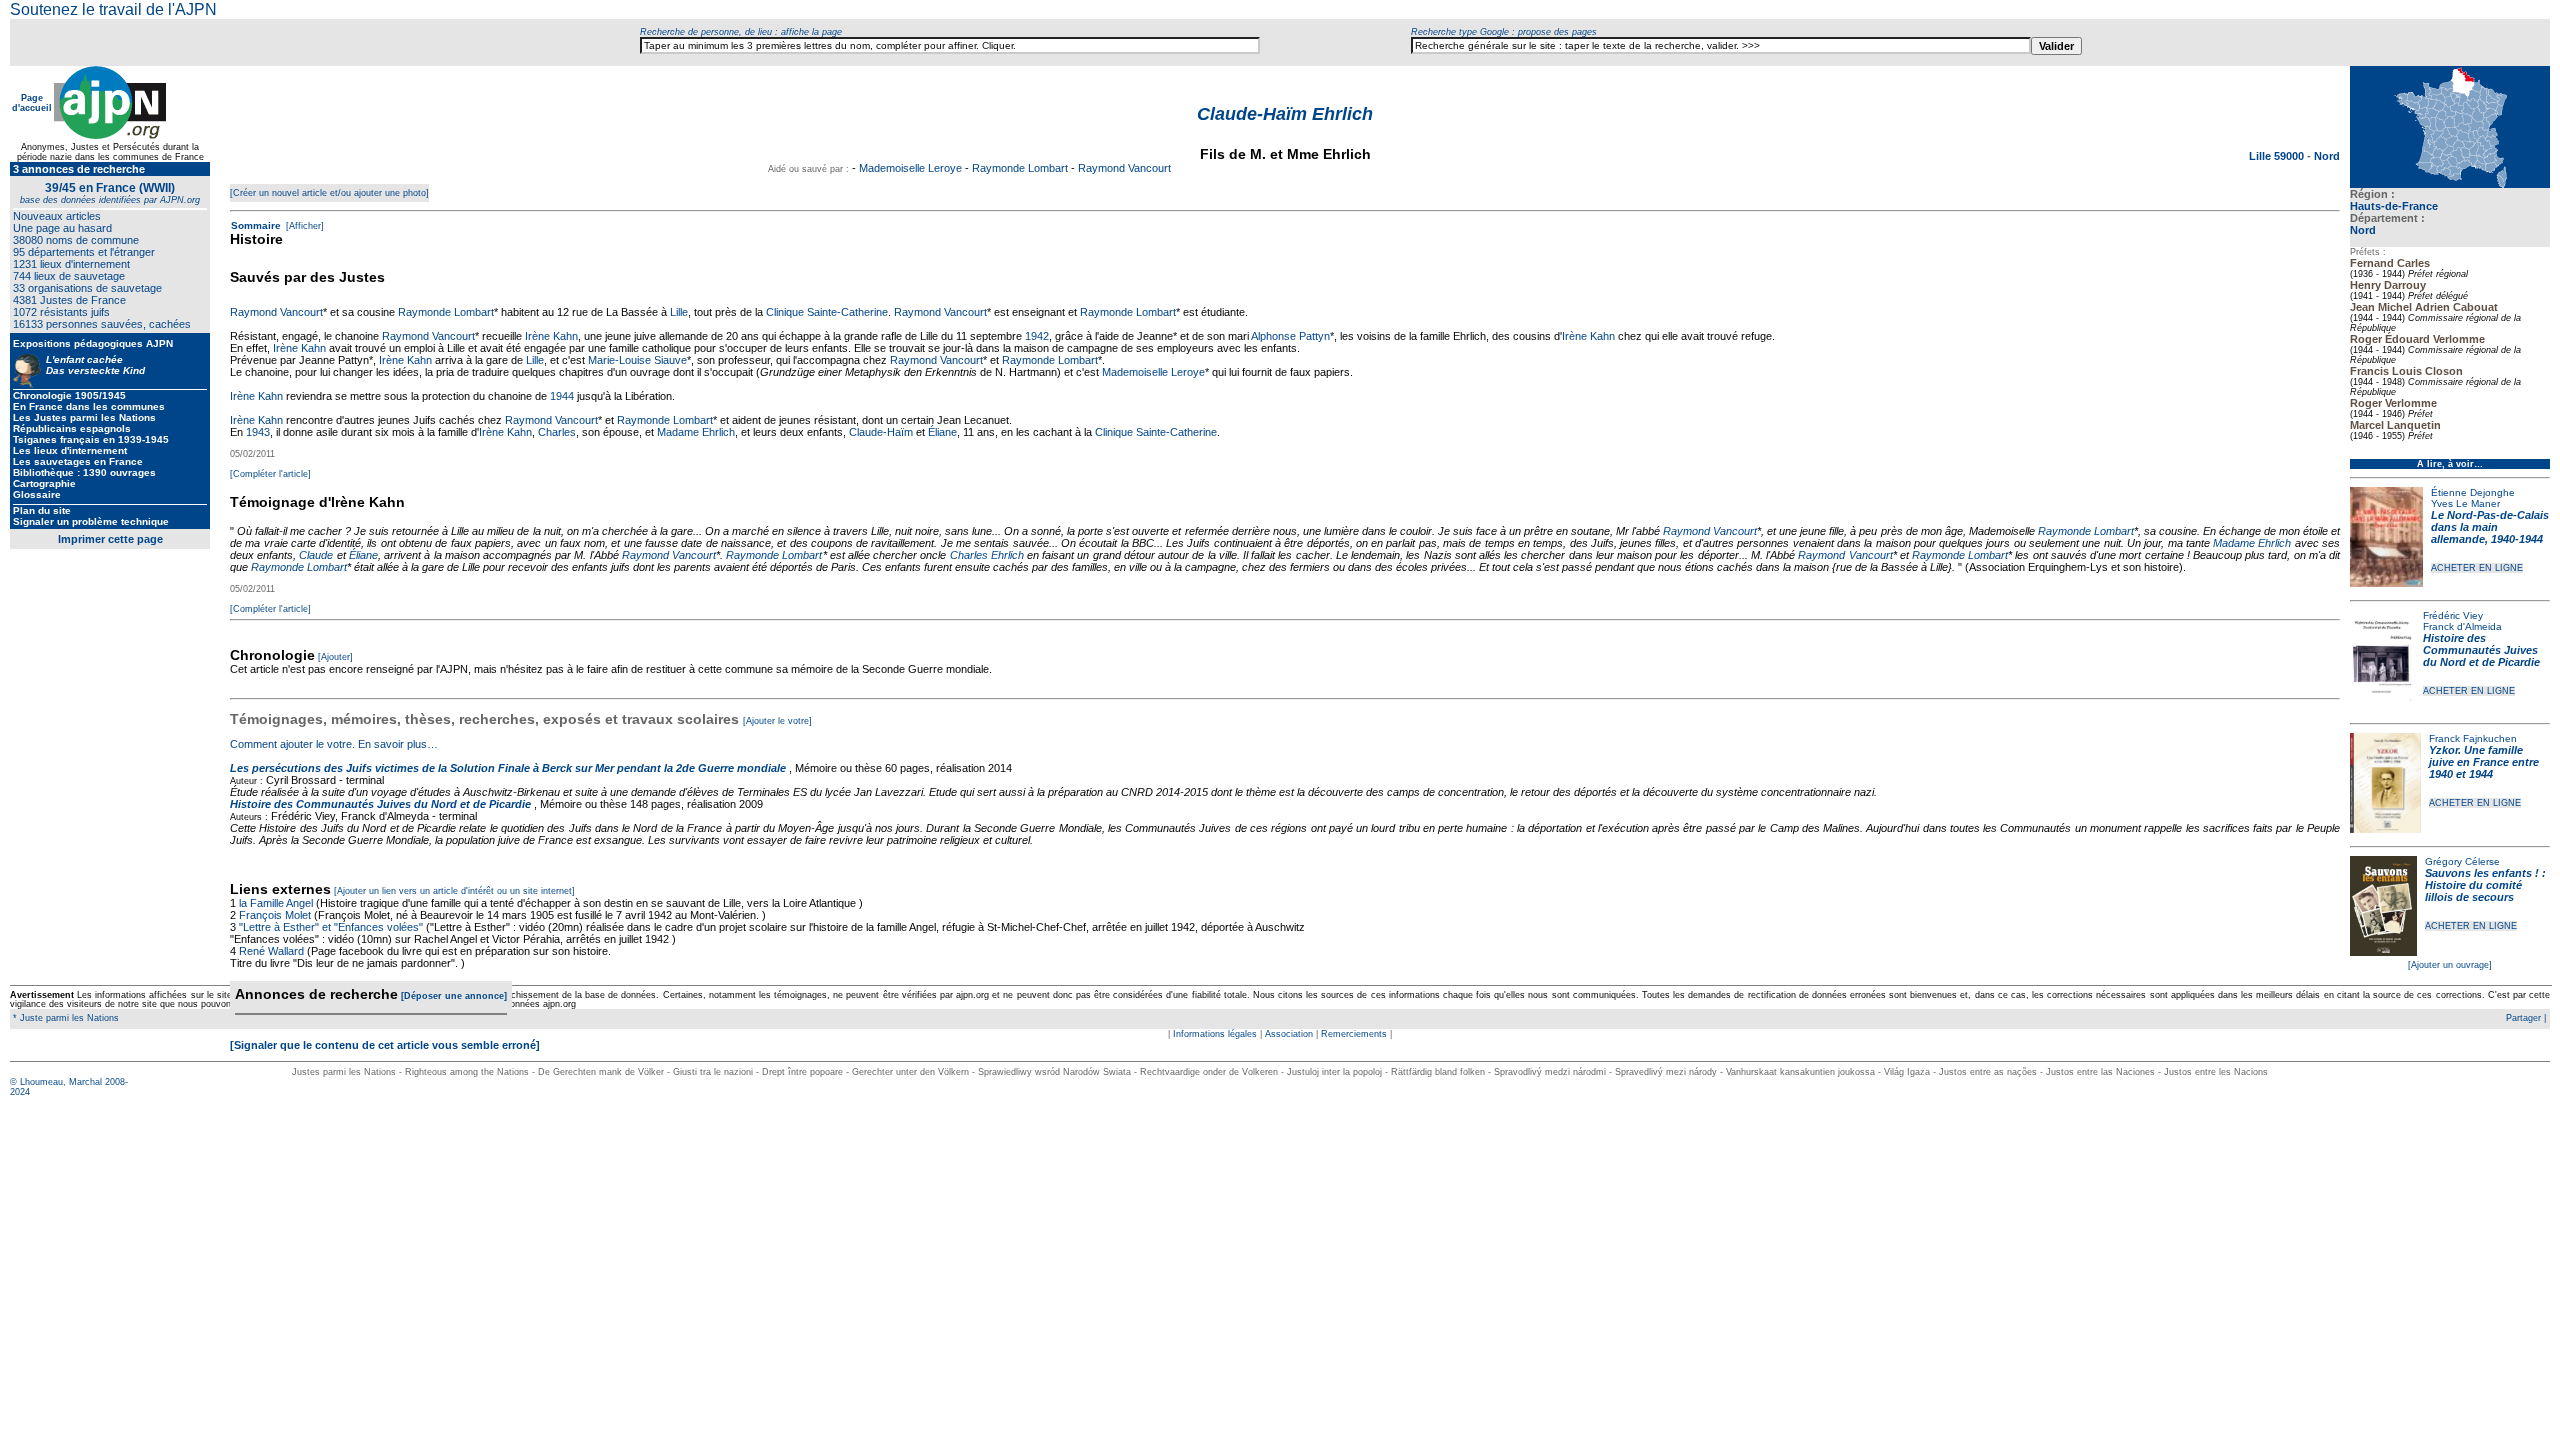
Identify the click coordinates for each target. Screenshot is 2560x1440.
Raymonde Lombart (1020, 168)
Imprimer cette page (110, 539)
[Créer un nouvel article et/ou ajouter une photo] (329, 193)
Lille (679, 312)
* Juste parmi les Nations (64, 1018)
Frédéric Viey (2453, 615)
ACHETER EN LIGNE (2477, 568)
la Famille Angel (276, 903)
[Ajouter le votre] (777, 721)
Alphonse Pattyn (1290, 336)
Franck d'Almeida (2462, 626)
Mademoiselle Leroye (910, 168)
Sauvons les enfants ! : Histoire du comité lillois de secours (2485, 885)
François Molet (275, 915)
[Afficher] (303, 226)
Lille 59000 (2278, 156)
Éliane (942, 432)
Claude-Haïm (881, 432)
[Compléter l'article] (270, 474)
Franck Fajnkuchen (2473, 738)
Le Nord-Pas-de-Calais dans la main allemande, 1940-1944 (2490, 527)
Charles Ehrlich (987, 555)
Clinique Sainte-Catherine (827, 312)
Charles (557, 432)
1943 (258, 432)
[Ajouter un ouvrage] (2450, 965)
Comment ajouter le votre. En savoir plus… (334, 744)
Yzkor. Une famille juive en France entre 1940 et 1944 (2484, 762)
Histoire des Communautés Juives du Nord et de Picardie (2481, 650)
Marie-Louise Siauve (637, 360)
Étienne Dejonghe (2473, 492)
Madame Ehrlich (696, 432)
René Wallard (271, 951)
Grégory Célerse (2462, 861)
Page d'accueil (32, 103)
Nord (2363, 230)
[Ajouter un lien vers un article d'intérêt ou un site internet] (454, 891)
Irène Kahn (551, 336)
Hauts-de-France (2394, 206)
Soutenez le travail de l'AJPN (113, 9)
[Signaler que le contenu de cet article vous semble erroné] (385, 1045)
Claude (316, 555)
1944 (562, 396)
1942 (1037, 336)
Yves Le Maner (2465, 503)
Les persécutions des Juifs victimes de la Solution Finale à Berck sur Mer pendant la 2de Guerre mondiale (509, 768)
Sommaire (256, 225)
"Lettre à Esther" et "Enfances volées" (331, 927)
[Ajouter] (335, 657)
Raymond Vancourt (1124, 168)
